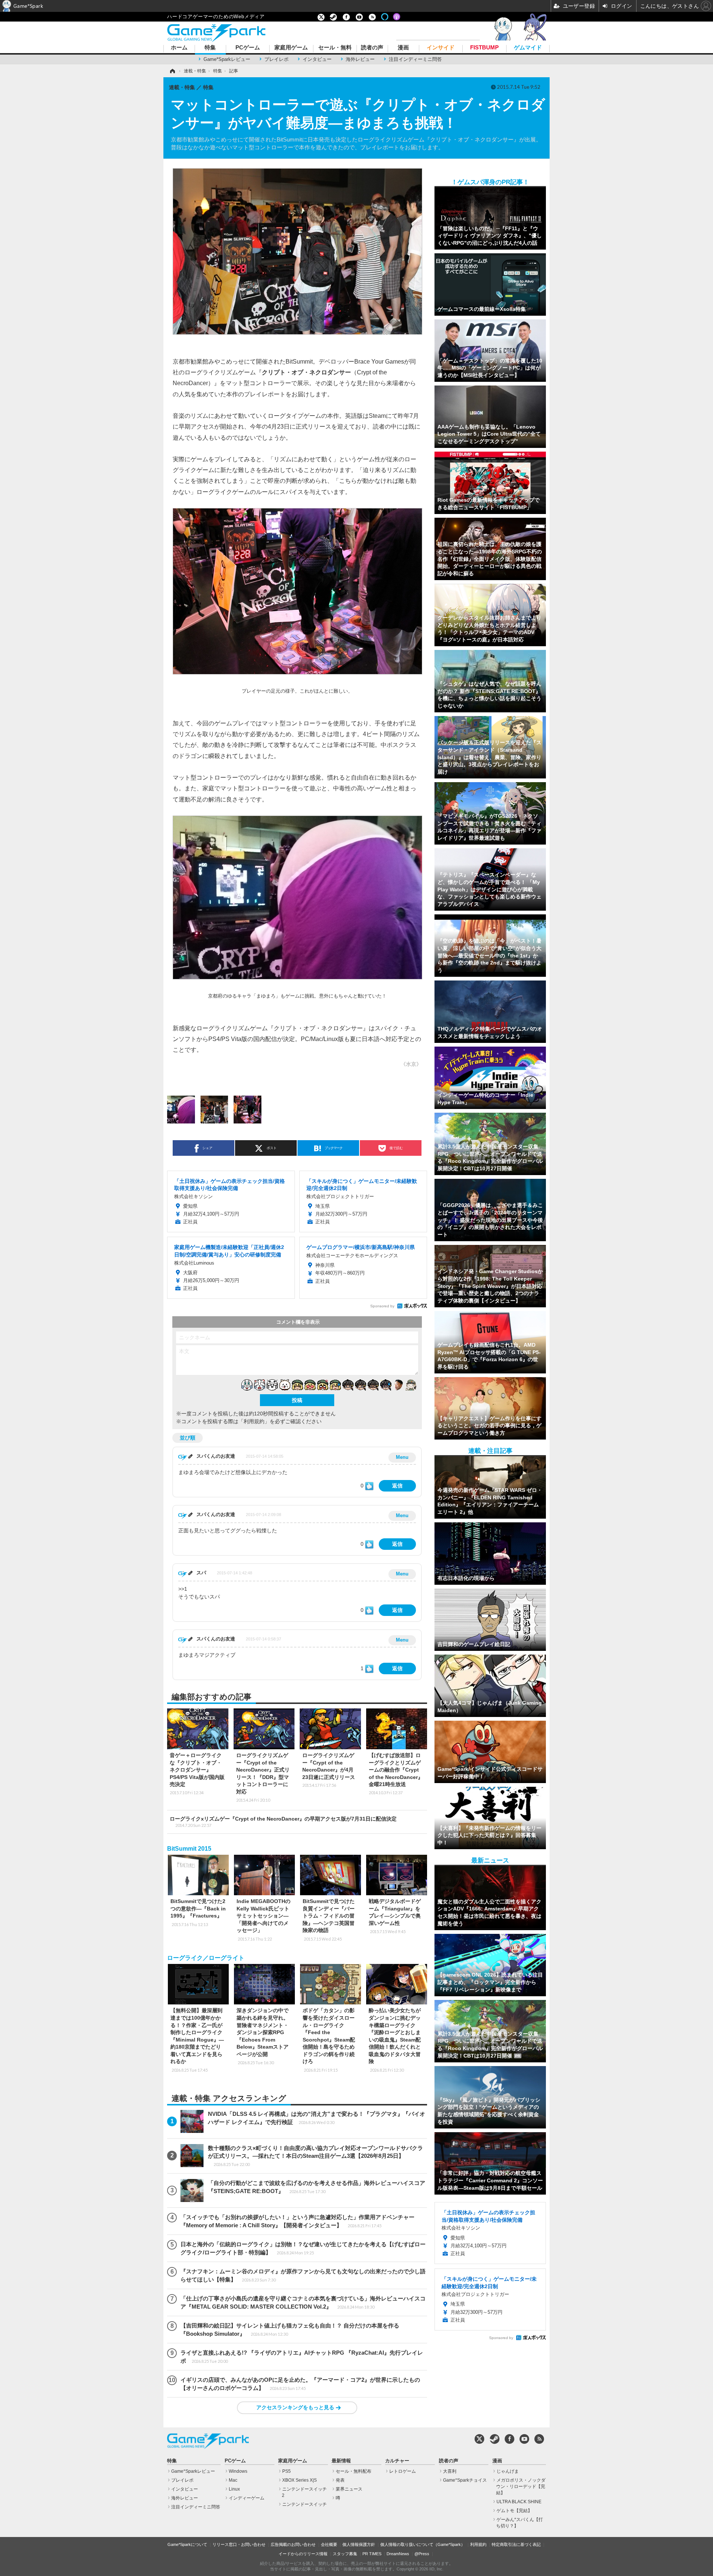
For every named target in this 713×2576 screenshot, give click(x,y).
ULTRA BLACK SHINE (519, 2502)
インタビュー (317, 59)
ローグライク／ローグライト (206, 1958)
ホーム (179, 48)
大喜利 (450, 2471)
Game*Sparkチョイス (465, 2480)
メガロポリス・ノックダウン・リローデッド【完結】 (521, 2486)
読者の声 (372, 48)
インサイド (441, 48)
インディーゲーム (247, 2498)
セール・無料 (335, 48)
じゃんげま (508, 2471)
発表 (340, 2480)
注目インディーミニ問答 (415, 59)
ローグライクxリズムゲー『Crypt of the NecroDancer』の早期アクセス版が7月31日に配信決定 (283, 1822)
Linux (234, 2489)
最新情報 (341, 2461)
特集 (210, 48)
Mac (233, 2480)
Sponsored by (382, 1306)
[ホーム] (172, 71)
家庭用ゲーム (291, 48)
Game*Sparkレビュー (227, 59)
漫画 (403, 48)
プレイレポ (276, 59)
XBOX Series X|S (299, 2480)
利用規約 (478, 2544)
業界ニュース (349, 2489)
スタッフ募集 (345, 2554)
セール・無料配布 (354, 2471)
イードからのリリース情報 (303, 2554)
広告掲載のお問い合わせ (293, 2544)
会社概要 (329, 2544)
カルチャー (397, 2461)
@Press (422, 2554)
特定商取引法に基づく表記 (516, 2544)
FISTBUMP (484, 48)
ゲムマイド (528, 48)
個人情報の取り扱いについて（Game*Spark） (423, 2544)
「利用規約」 (254, 1421)
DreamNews (398, 2554)
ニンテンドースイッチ (305, 2504)
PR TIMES (372, 2554)
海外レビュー (360, 59)
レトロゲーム (403, 2471)
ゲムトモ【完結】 (514, 2511)
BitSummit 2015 (189, 1849)
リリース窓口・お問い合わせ (239, 2544)
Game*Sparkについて (187, 2544)
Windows (238, 2471)
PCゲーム (248, 48)
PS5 (286, 2471)
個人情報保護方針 (359, 2544)
